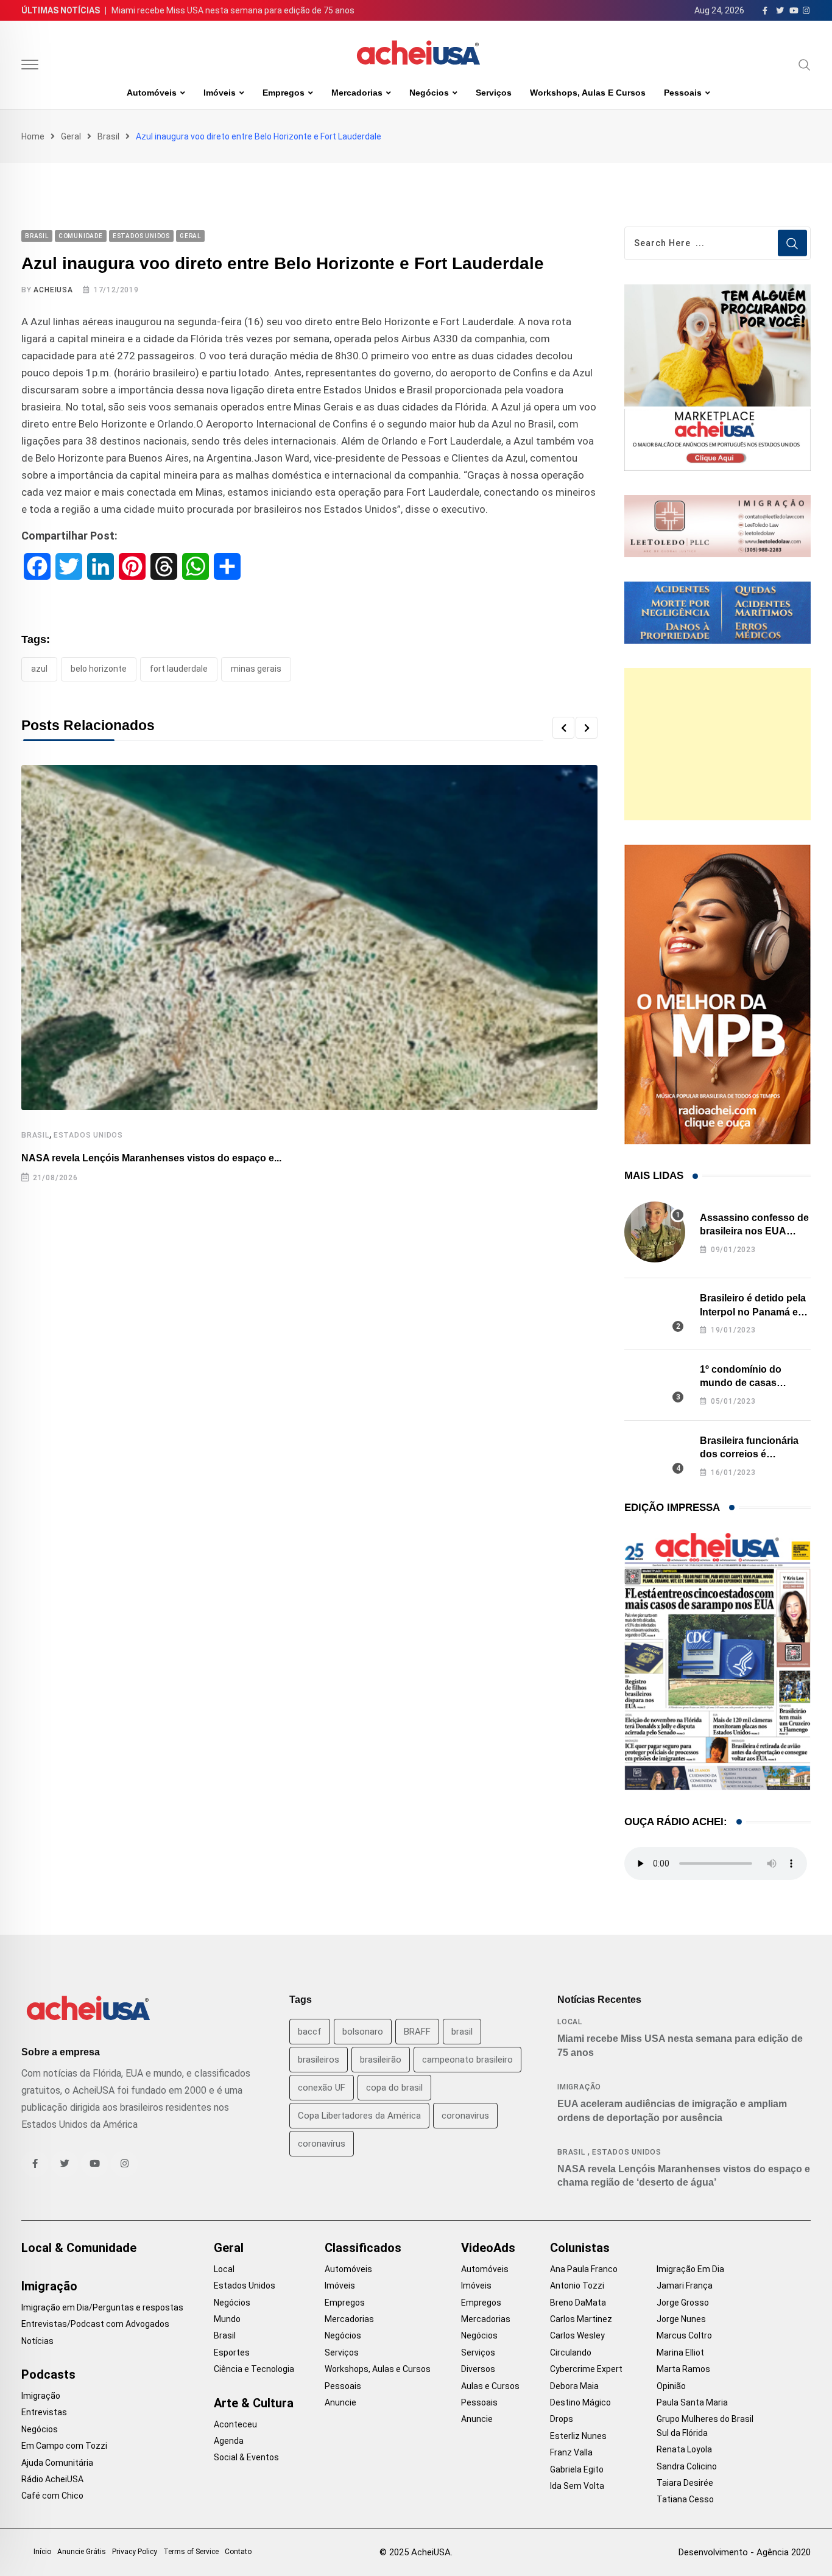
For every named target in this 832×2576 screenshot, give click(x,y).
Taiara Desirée (685, 2483)
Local (570, 2022)
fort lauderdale (179, 669)
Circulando (571, 2353)
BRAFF (417, 2032)
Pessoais (683, 93)
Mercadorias (357, 93)
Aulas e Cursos (490, 2386)
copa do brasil (394, 2088)
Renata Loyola (684, 2449)
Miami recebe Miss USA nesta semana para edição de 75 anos (233, 10)
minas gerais (256, 669)
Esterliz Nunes (578, 2436)
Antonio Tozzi (577, 2286)
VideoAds (488, 2248)
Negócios (429, 93)
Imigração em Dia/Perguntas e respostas (102, 2307)
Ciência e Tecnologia (254, 2369)
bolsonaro (363, 2032)
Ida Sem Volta (577, 2486)
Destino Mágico (580, 2402)
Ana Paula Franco (584, 2269)
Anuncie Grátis (82, 2552)
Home (33, 136)
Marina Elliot (680, 2353)
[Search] (805, 65)
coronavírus (322, 2144)
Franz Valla (571, 2452)
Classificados (363, 2248)
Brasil (108, 136)
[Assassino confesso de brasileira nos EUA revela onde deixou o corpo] (655, 1232)
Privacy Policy (135, 2552)
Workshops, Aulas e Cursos (588, 93)
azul (39, 669)
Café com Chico (52, 2496)
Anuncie (340, 2402)
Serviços (494, 93)
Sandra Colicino (687, 2466)
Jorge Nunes (681, 2319)
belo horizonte (99, 669)
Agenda (229, 2441)
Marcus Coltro (684, 2335)
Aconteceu (235, 2424)
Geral (71, 136)
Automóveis (152, 93)
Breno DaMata (578, 2303)
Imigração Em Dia (690, 2269)
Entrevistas (44, 2412)
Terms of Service (191, 2552)
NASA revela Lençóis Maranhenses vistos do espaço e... (151, 1158)
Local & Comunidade (79, 2248)
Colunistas (580, 2248)
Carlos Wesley (577, 2335)
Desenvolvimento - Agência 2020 (745, 2552)
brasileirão (381, 2060)
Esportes (232, 2353)
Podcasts (48, 2374)
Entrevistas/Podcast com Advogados (95, 2324)
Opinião (671, 2386)
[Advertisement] (717, 744)
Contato (238, 2552)
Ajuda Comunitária (57, 2463)
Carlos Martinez (581, 2319)
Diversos (478, 2369)
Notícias (37, 2341)
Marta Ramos (683, 2369)
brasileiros (319, 2060)
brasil (462, 2032)
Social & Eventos (246, 2457)
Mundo (227, 2319)
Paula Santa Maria (692, 2402)
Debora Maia (574, 2386)
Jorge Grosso (683, 2303)
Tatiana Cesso (685, 2499)
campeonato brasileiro (467, 2060)
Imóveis (220, 93)
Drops (562, 2419)
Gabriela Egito (577, 2469)
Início (42, 2552)
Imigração (579, 2087)
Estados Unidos (88, 1135)
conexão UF (322, 2088)
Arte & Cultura (254, 2403)
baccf (310, 2032)
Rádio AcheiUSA (52, 2479)
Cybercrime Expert (586, 2369)
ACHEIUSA (53, 290)
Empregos (284, 93)
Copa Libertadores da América (359, 2116)
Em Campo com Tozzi (64, 2446)
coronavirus (465, 2116)
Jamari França (685, 2286)
